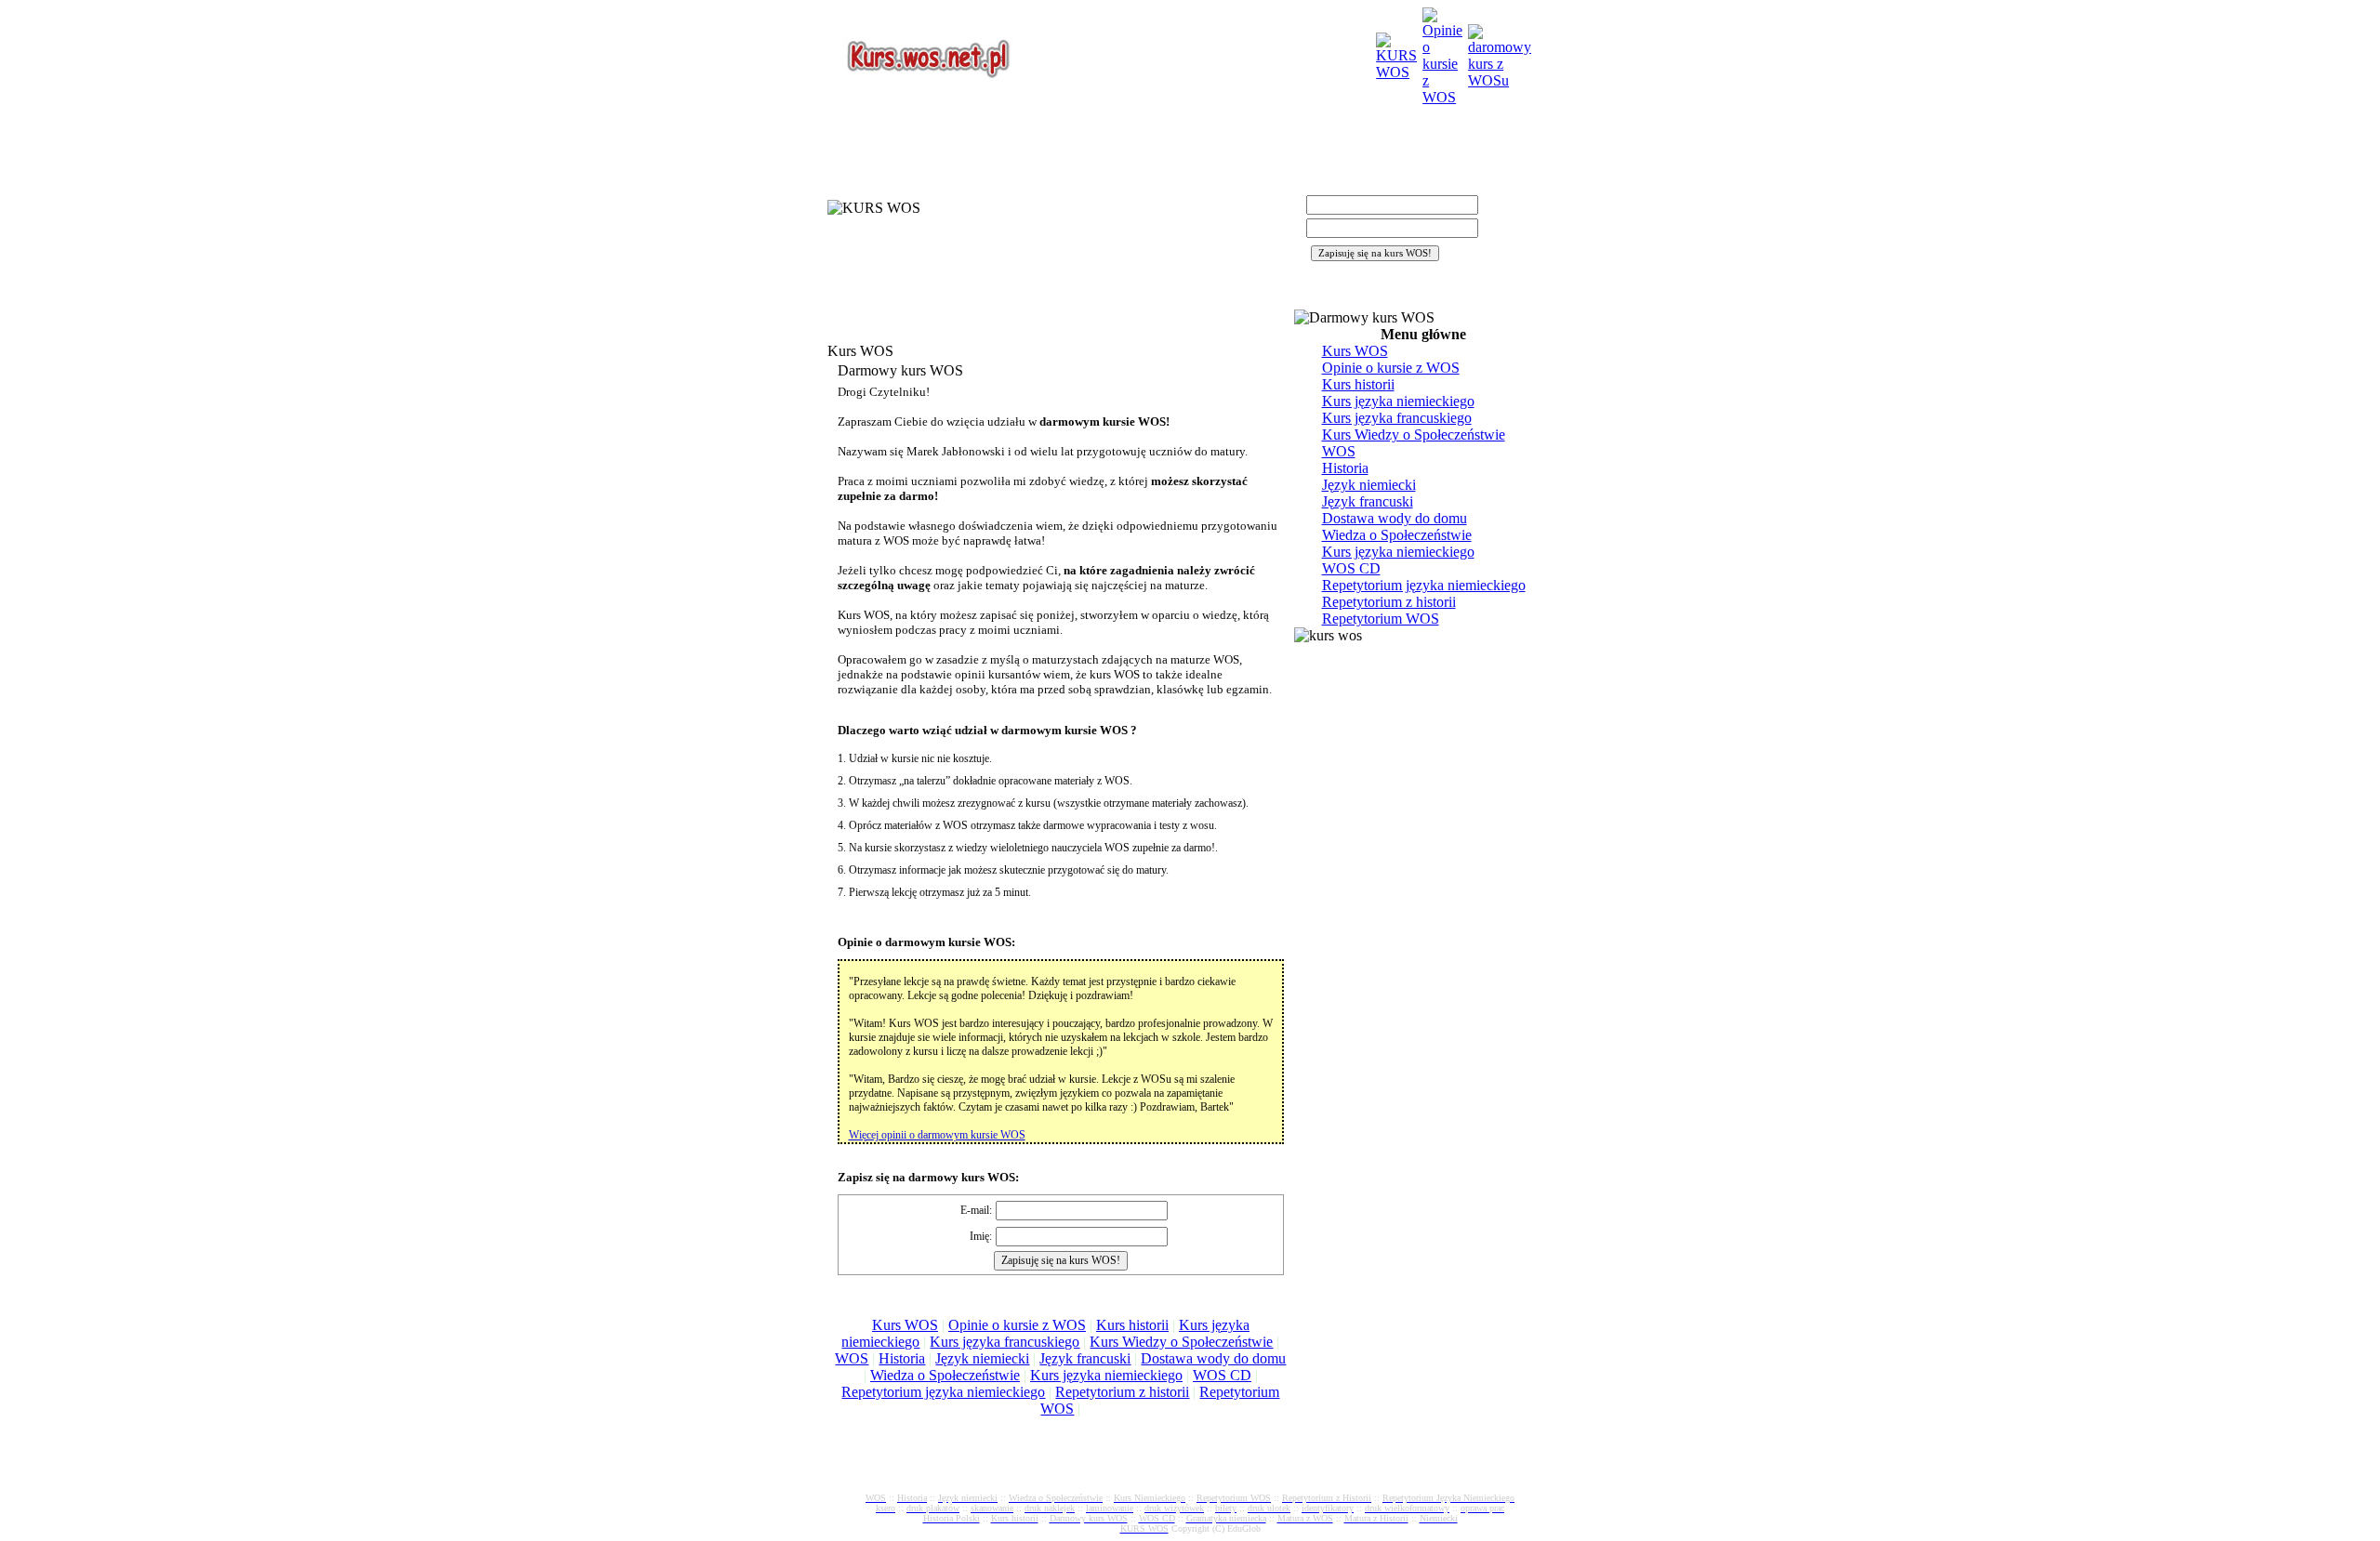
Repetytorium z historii (1122, 1392)
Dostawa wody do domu (1213, 1358)
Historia (902, 1358)
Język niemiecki (982, 1358)
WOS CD (1222, 1375)
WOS (852, 1358)
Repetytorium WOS (1381, 619)
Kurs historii (1132, 1325)
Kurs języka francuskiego (1005, 1342)
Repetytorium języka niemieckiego (943, 1392)
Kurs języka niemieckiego (1106, 1375)
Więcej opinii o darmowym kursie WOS (937, 1135)
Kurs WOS (905, 1325)
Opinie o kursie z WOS (1017, 1325)
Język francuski (1085, 1358)
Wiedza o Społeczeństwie (945, 1375)
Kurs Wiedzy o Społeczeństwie (1181, 1342)
